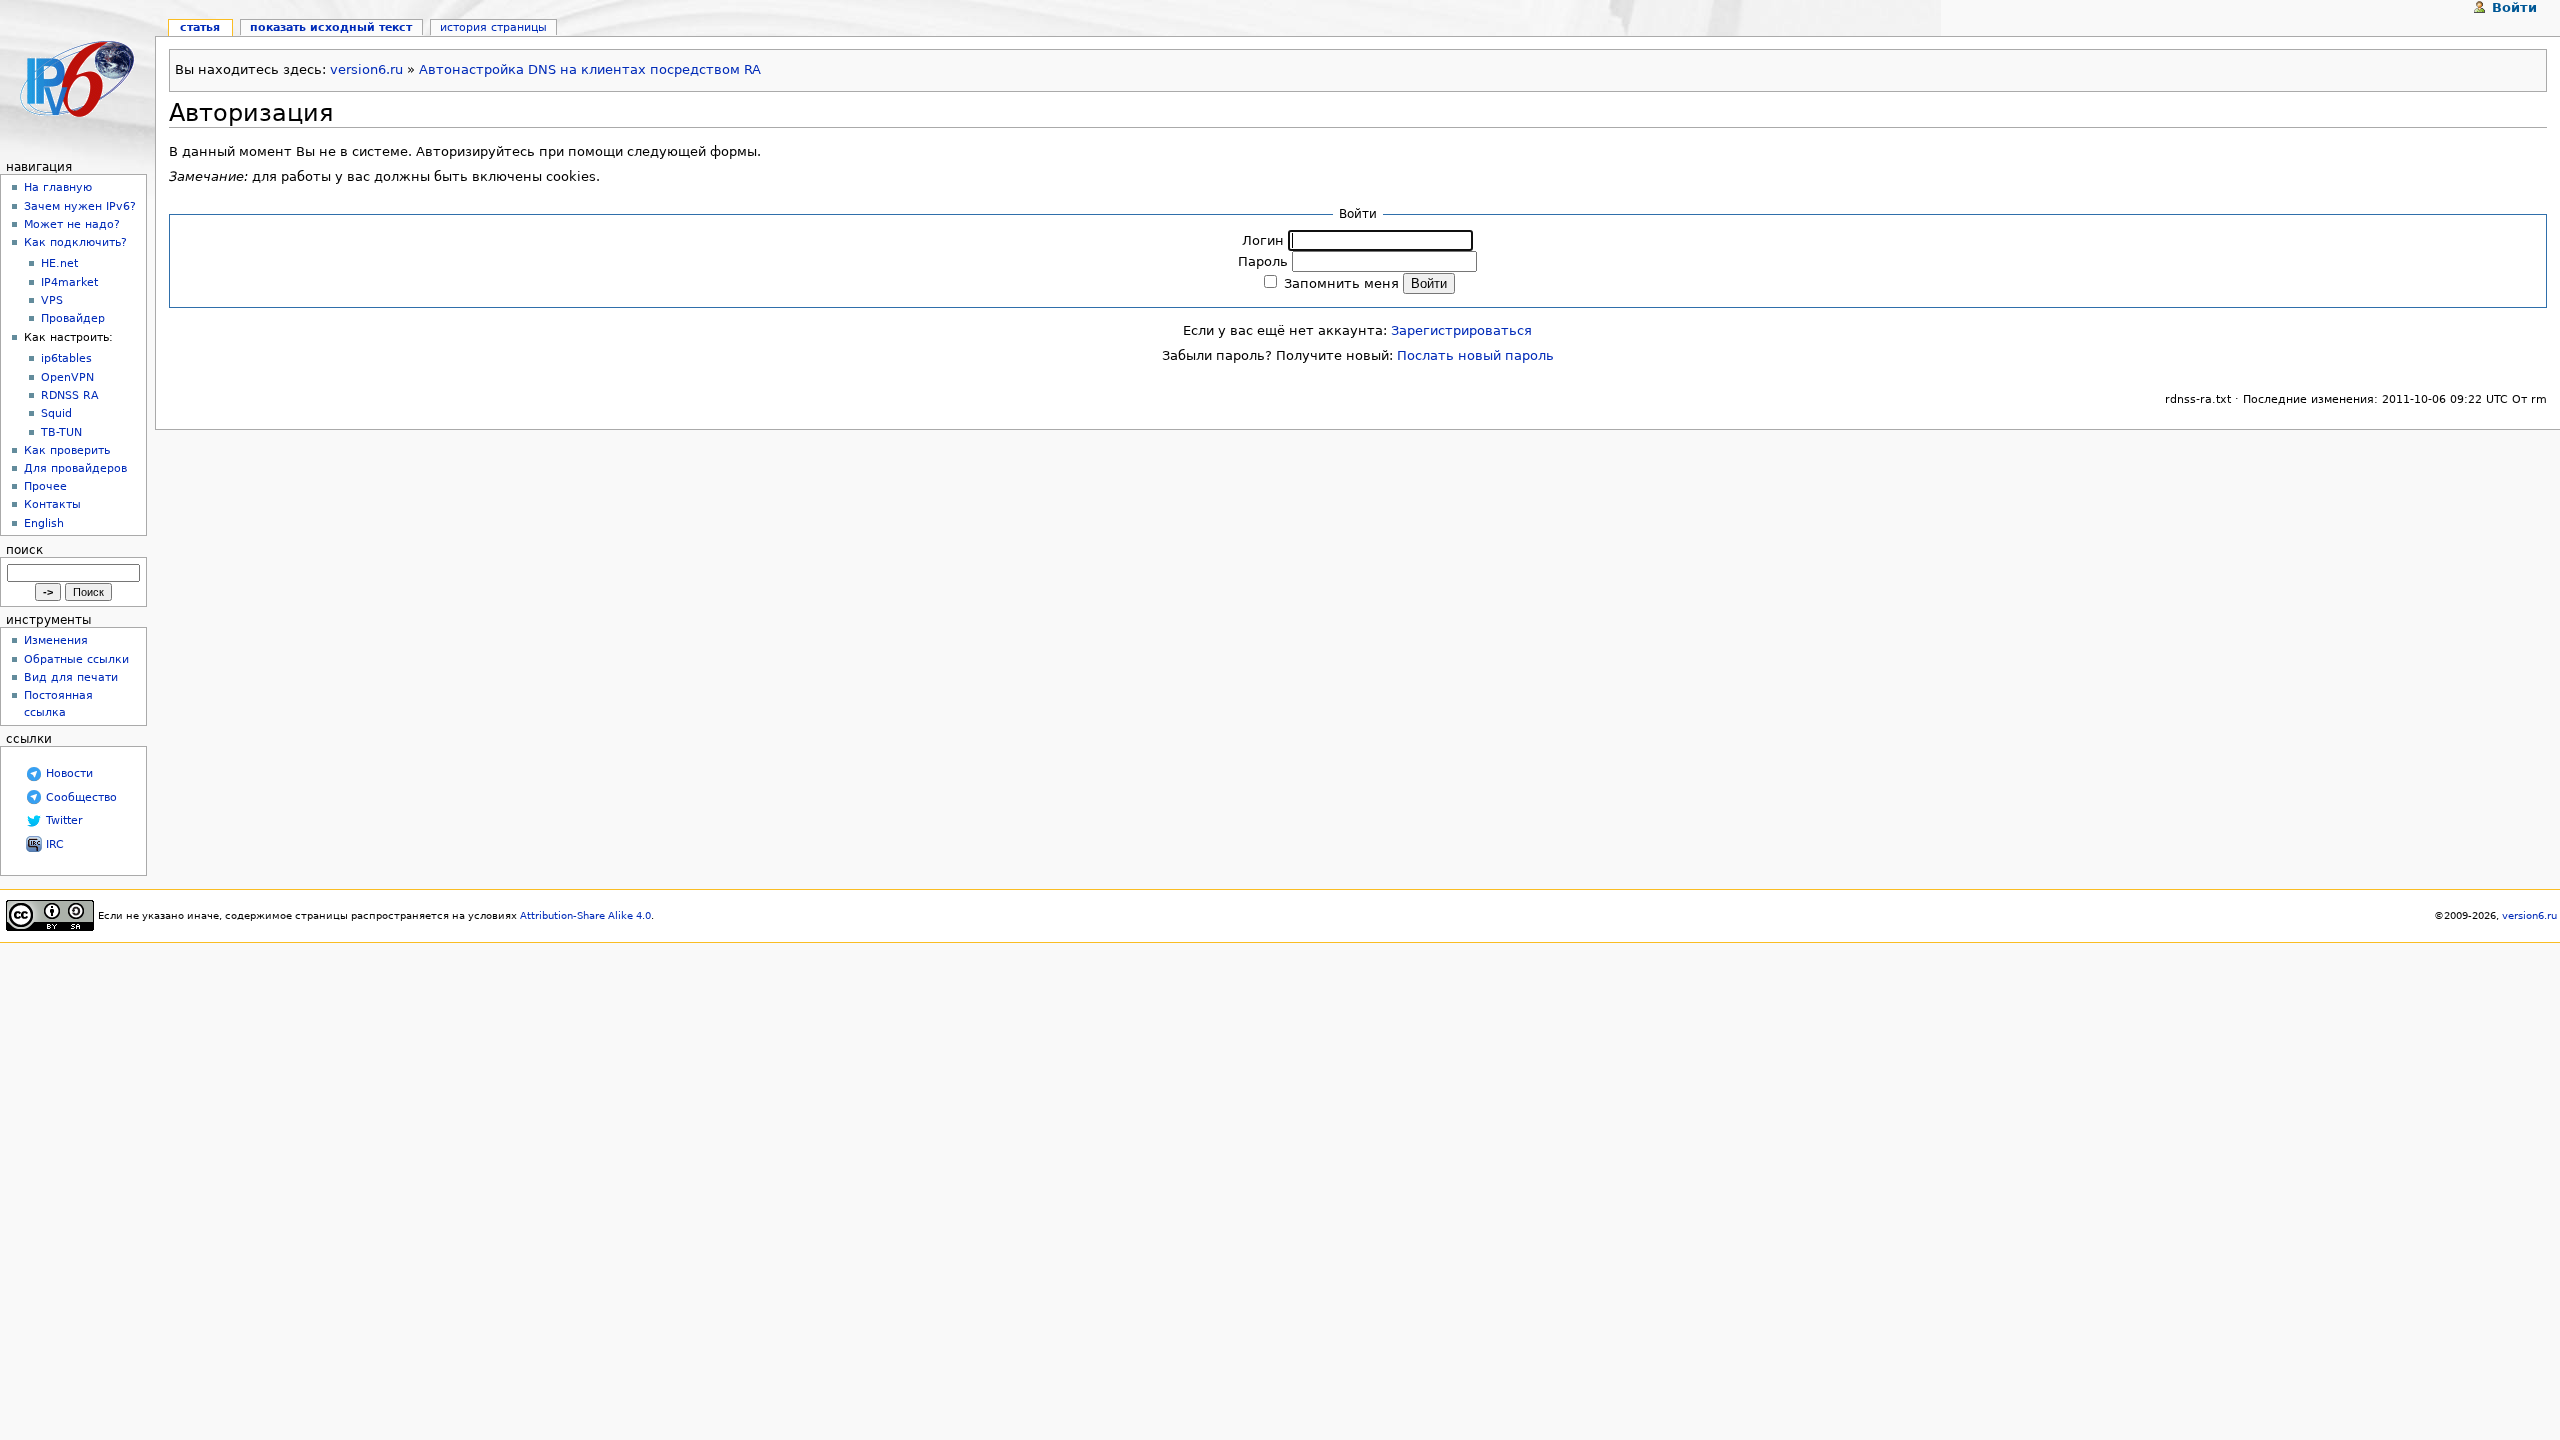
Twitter (64, 820)
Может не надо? (72, 224)
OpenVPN (67, 377)
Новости (69, 773)
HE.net (59, 263)
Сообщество (81, 797)
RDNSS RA (70, 395)
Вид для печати (71, 677)
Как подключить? (75, 242)
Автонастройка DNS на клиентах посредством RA (590, 69)
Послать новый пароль (1475, 355)
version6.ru (366, 69)
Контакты (52, 504)
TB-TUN (61, 432)
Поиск (24, 550)
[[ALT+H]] (77, 77)
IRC (55, 844)
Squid (56, 413)
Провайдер (73, 318)
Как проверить (67, 450)
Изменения (56, 640)
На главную (58, 187)
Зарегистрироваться (1461, 330)
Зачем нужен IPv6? (80, 206)
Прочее (45, 486)
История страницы (493, 27)
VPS (52, 300)
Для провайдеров (75, 468)
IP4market (69, 282)
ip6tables (66, 358)
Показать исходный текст (331, 27)
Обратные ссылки (76, 659)
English (44, 523)
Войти (2514, 7)
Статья (200, 27)
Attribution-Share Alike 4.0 (585, 915)
